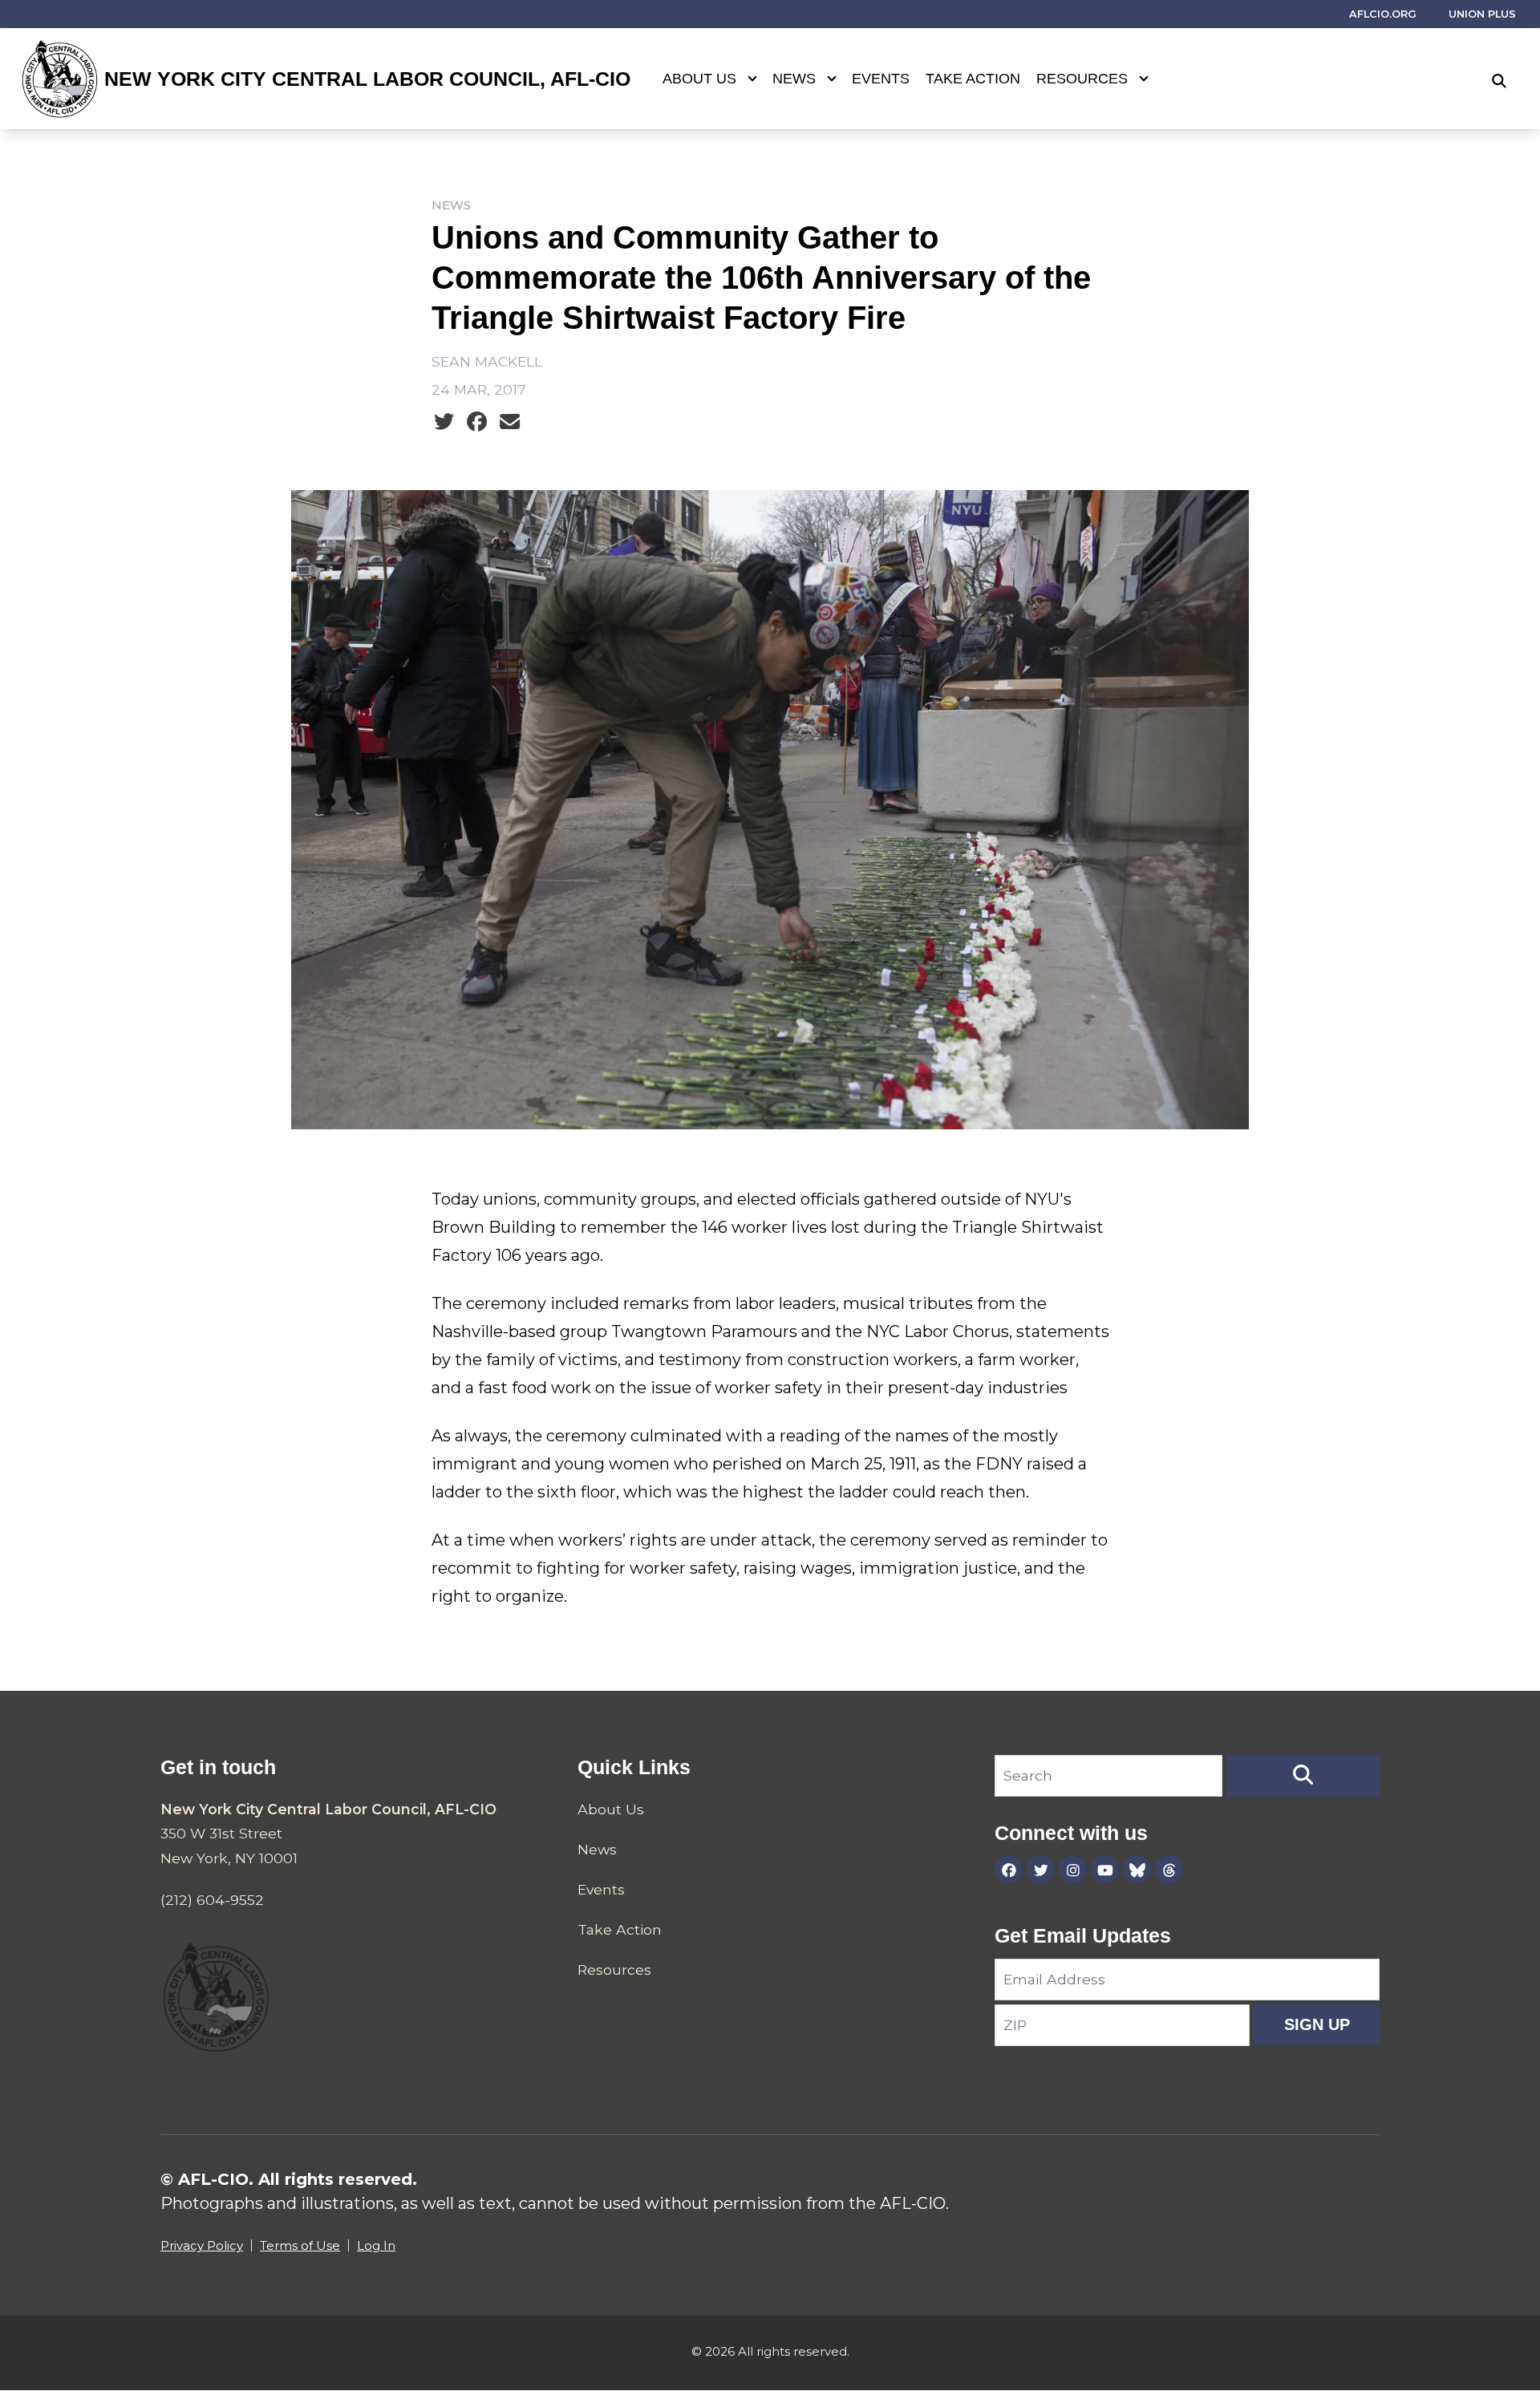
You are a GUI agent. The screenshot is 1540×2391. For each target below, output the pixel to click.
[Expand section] (752, 79)
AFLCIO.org (1383, 14)
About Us (699, 79)
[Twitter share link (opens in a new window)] (444, 422)
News (794, 79)
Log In (376, 2245)
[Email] (510, 422)
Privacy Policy (202, 2245)
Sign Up (1317, 2024)
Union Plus (1482, 14)
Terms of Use (300, 2245)
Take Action (973, 79)
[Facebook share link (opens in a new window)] (477, 422)
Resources (1082, 79)
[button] (1303, 1776)
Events (881, 79)
